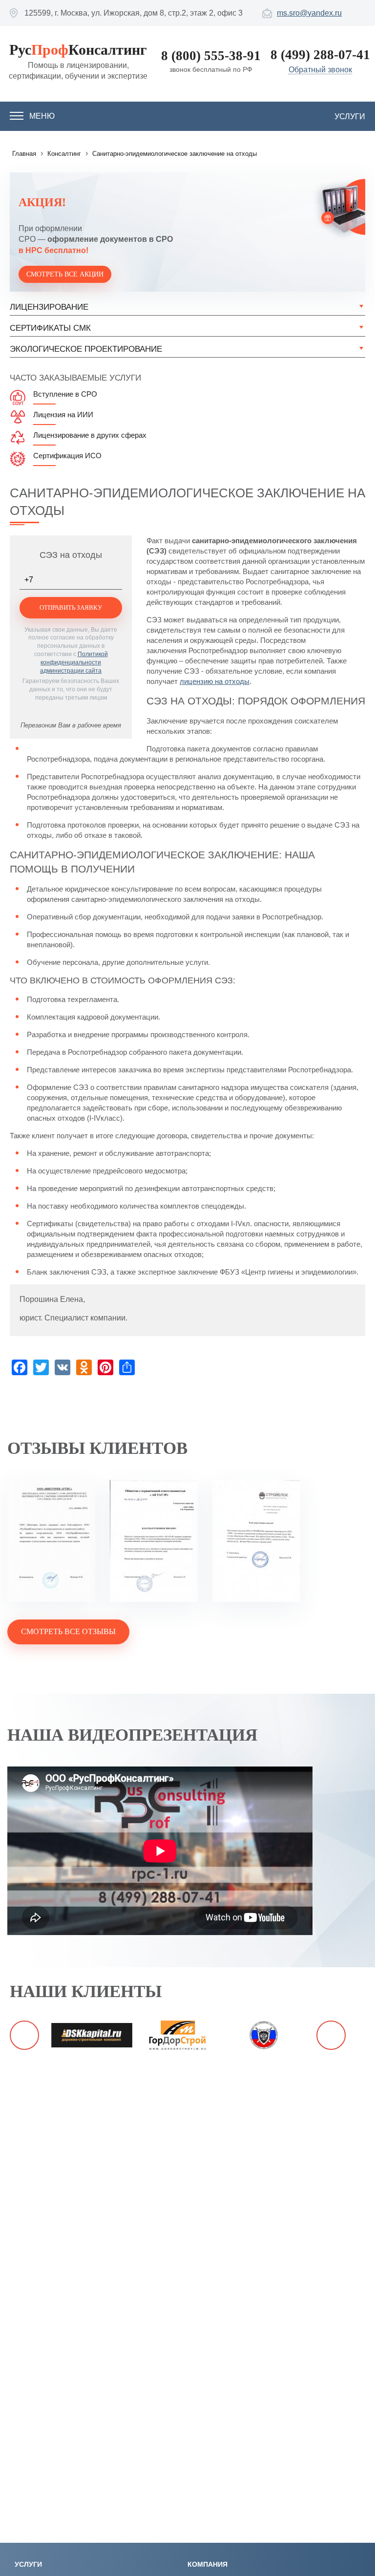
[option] (92, 2035)
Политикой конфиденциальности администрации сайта (74, 662)
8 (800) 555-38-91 (211, 56)
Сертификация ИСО (67, 456)
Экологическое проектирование (86, 349)
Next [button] (331, 2035)
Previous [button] (24, 2035)
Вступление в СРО (65, 394)
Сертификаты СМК (50, 328)
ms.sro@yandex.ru (309, 13)
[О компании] (51, 1542)
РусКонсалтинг (78, 50)
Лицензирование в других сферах (90, 435)
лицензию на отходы (215, 681)
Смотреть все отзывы (68, 1631)
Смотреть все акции (65, 274)
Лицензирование (49, 307)
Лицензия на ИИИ (63, 415)
